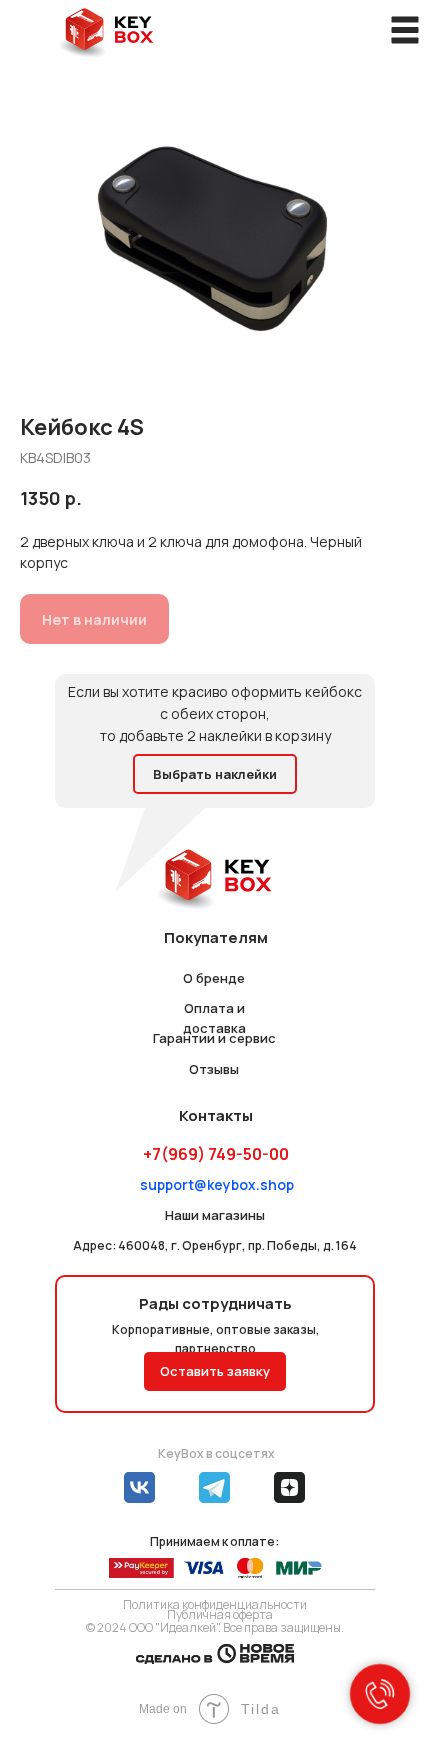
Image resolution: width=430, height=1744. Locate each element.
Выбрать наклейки (215, 774)
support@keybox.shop (217, 1184)
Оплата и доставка (214, 1018)
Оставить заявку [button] (215, 1371)
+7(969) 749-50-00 (216, 1154)
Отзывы (214, 1069)
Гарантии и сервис (214, 1038)
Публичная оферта (220, 1614)
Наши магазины (215, 1215)
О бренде (214, 978)
